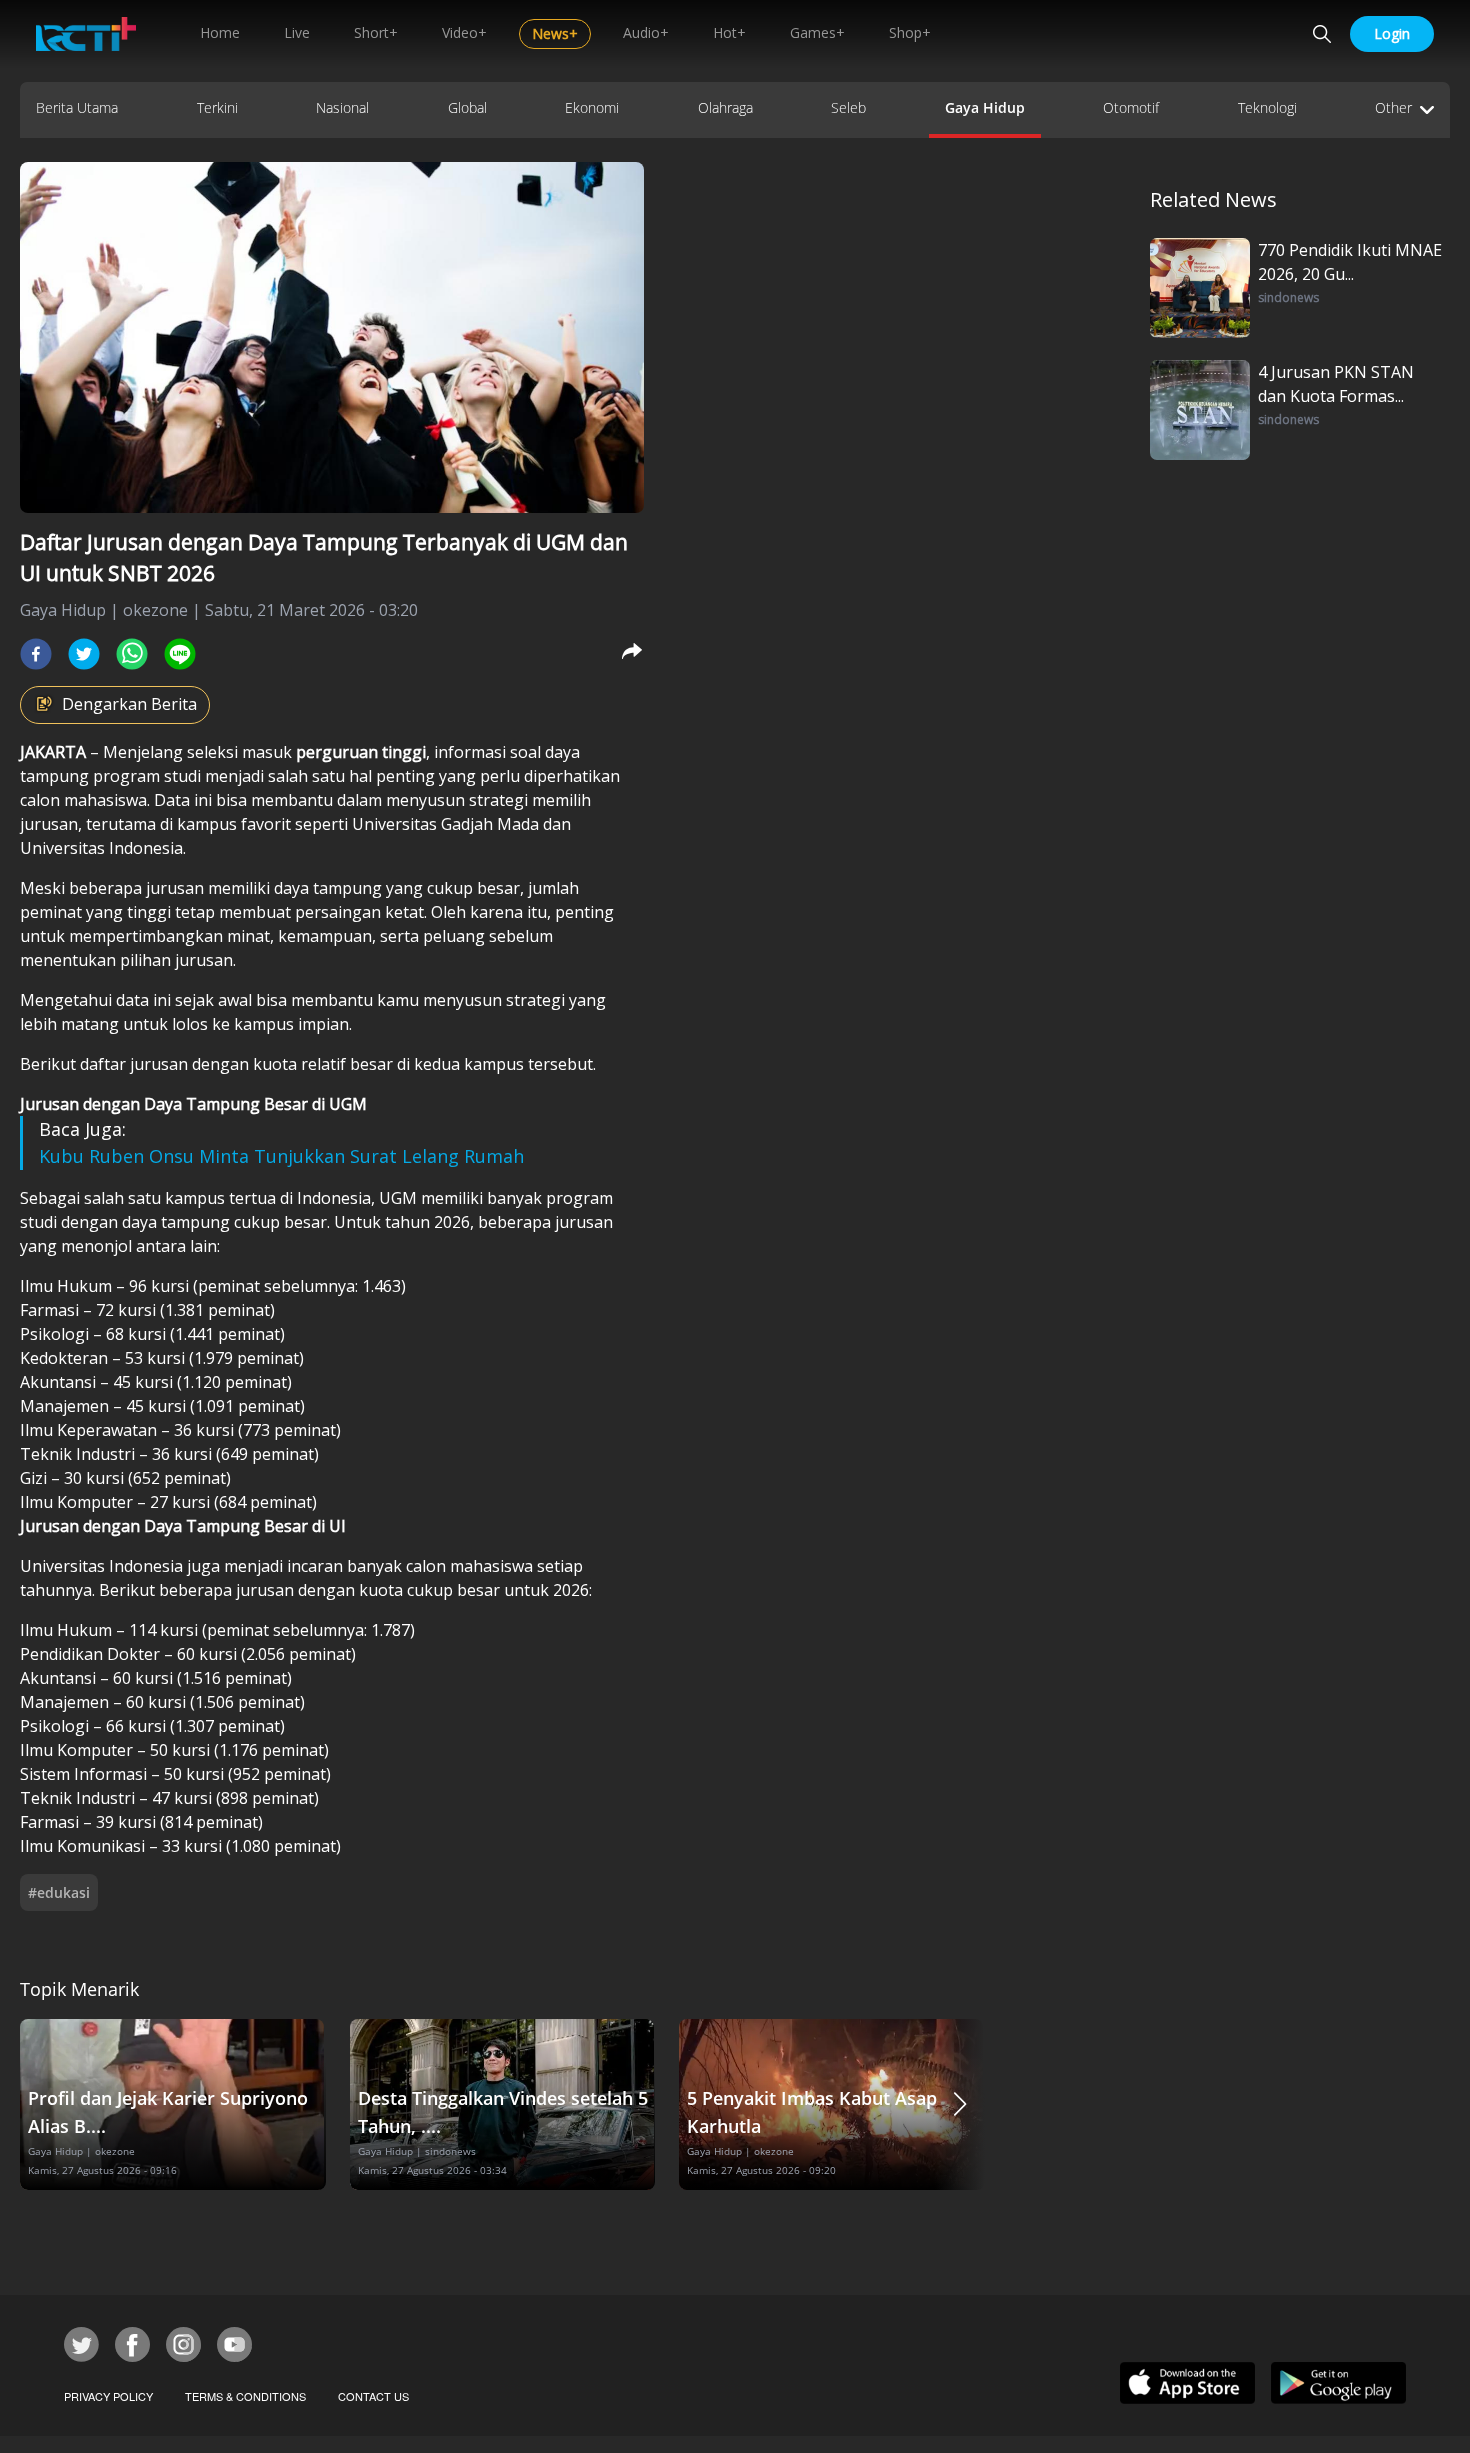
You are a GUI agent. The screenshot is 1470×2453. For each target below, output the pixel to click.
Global (467, 107)
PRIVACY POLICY (108, 2396)
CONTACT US (373, 2396)
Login (1392, 33)
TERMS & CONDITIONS (245, 2396)
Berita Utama (77, 107)
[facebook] (36, 654)
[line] (180, 654)
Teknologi (1267, 107)
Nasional (342, 107)
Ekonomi (592, 107)
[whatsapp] (132, 654)
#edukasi (59, 1892)
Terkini (217, 107)
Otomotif (1131, 107)
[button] (960, 2104)
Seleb (848, 107)
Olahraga (725, 107)
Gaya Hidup (985, 107)
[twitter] (84, 654)
